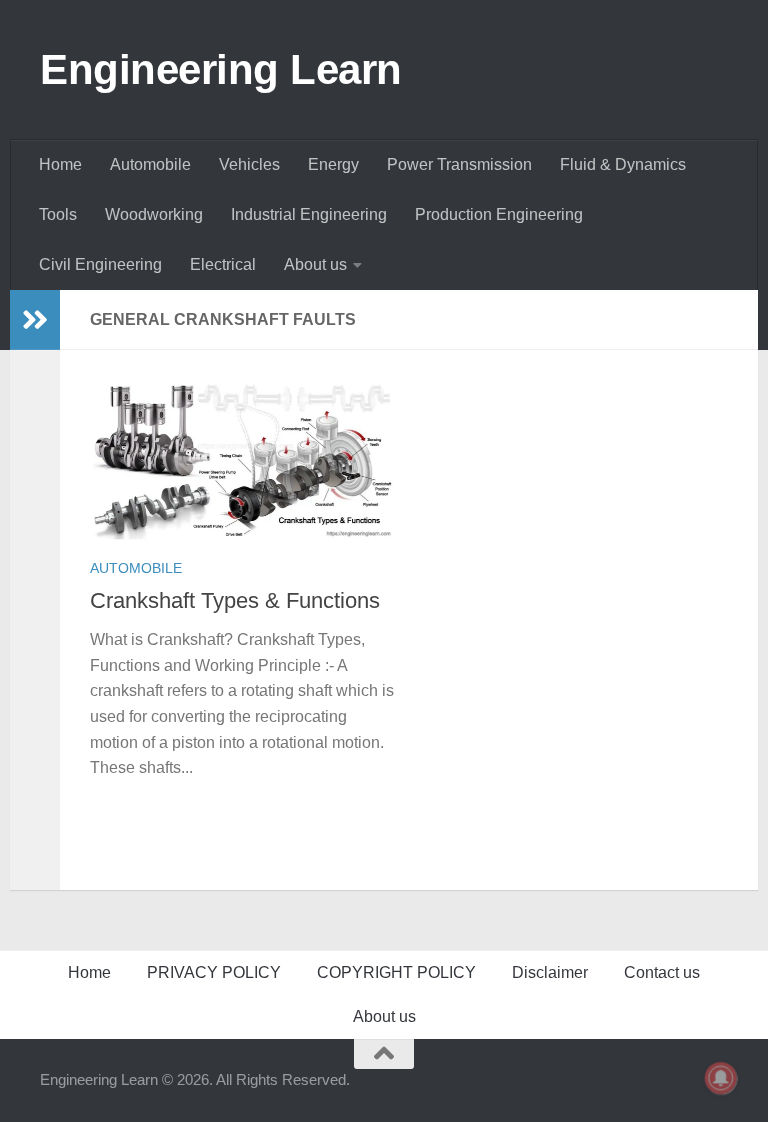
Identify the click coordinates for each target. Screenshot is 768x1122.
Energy (333, 164)
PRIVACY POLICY (214, 972)
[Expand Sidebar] (35, 320)
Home (60, 164)
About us (315, 264)
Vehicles (249, 164)
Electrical (223, 264)
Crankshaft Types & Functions (235, 600)
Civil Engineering (100, 264)
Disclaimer (550, 972)
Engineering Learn (221, 69)
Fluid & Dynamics (623, 164)
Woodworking (154, 214)
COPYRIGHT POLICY (396, 972)
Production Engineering (499, 214)
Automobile (150, 164)
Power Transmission (459, 164)
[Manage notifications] (721, 1078)
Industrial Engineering (309, 214)
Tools (58, 214)
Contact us (662, 972)
